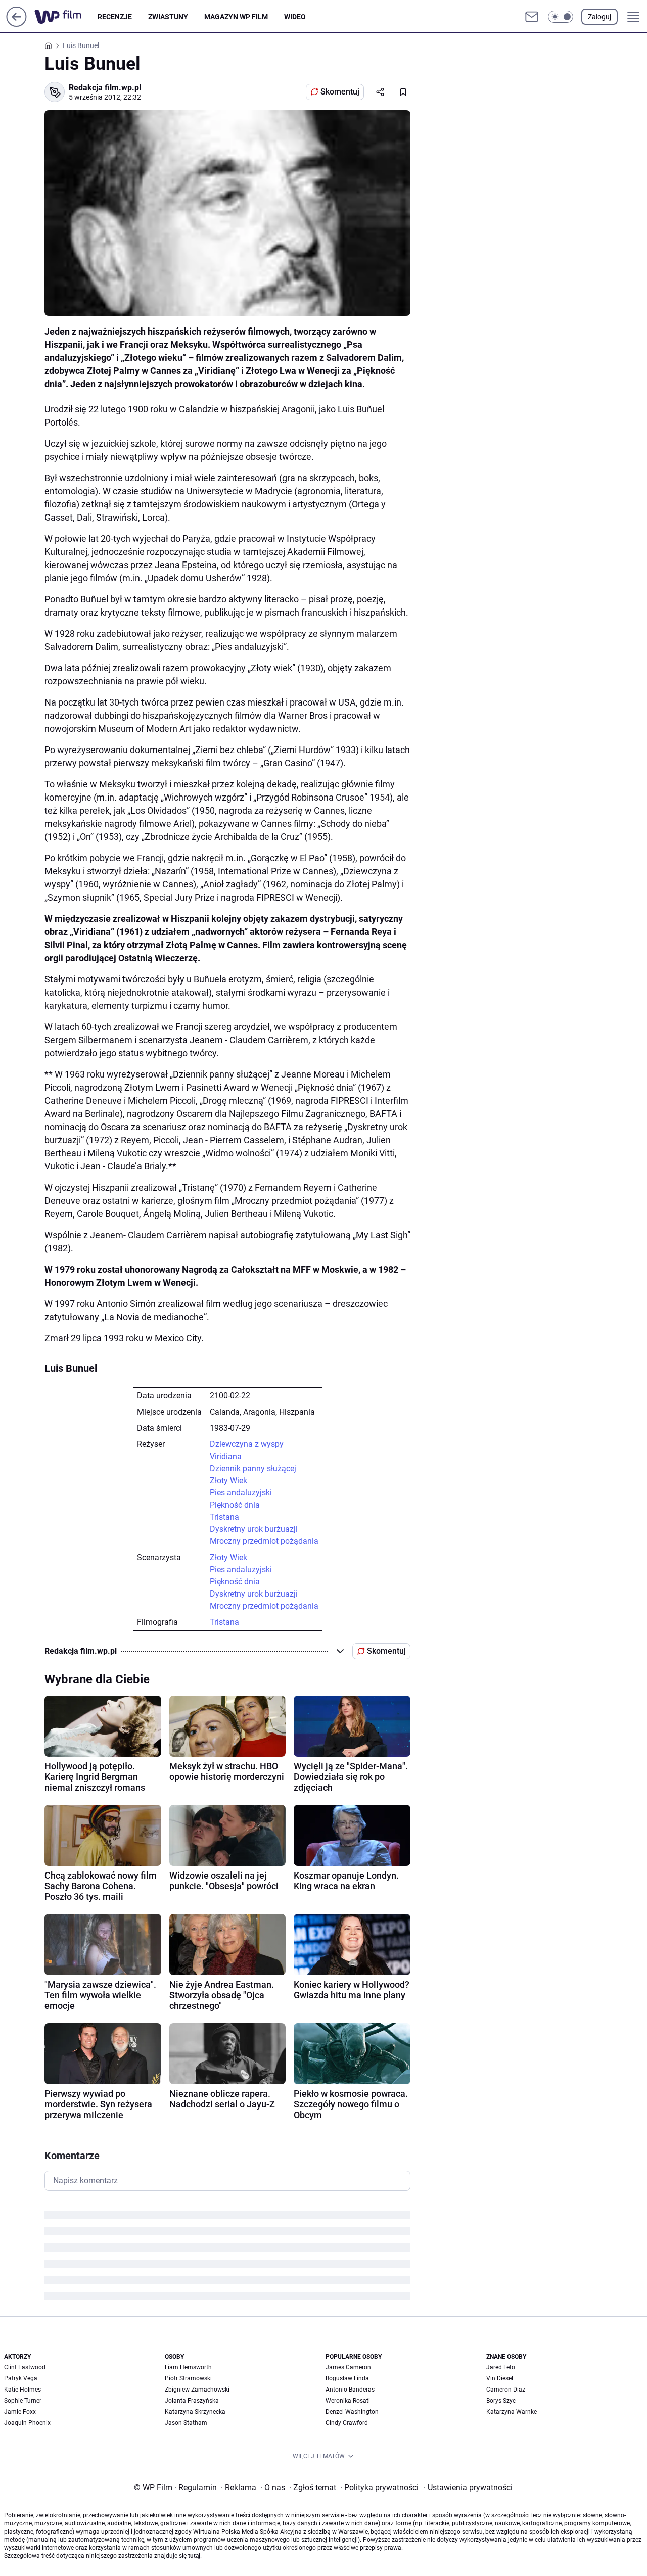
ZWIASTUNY (168, 17)
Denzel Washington (352, 2412)
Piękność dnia (235, 1505)
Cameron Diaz (506, 2390)
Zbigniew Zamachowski (197, 2390)
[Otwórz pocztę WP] (532, 17)
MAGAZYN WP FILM (236, 17)
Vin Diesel (500, 2378)
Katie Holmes (22, 2390)
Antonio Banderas (350, 2390)
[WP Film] (66, 17)
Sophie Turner (23, 2401)
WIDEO (295, 17)
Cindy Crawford (347, 2423)
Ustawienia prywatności (468, 2487)
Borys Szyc (501, 2401)
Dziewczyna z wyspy (247, 1444)
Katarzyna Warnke (512, 2412)
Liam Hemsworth (188, 2367)
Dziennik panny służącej (253, 1468)
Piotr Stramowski (188, 2378)
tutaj (194, 2556)
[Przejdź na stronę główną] (16, 24)
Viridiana (226, 1456)
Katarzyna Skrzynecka (195, 2412)
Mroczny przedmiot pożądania (264, 1541)
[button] (561, 17)
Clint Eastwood (25, 2367)
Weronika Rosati (348, 2401)
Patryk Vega (21, 2378)
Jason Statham (186, 2423)
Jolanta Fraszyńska (192, 2401)
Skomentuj (340, 92)
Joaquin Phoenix (27, 2423)
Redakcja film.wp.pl (105, 88)
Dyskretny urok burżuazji (254, 1529)
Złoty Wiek (228, 1481)
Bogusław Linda (347, 2378)
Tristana (224, 1517)
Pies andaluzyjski (241, 1493)
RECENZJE (115, 17)
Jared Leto (501, 2367)
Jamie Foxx (20, 2412)
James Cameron (348, 2367)
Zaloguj (599, 17)
